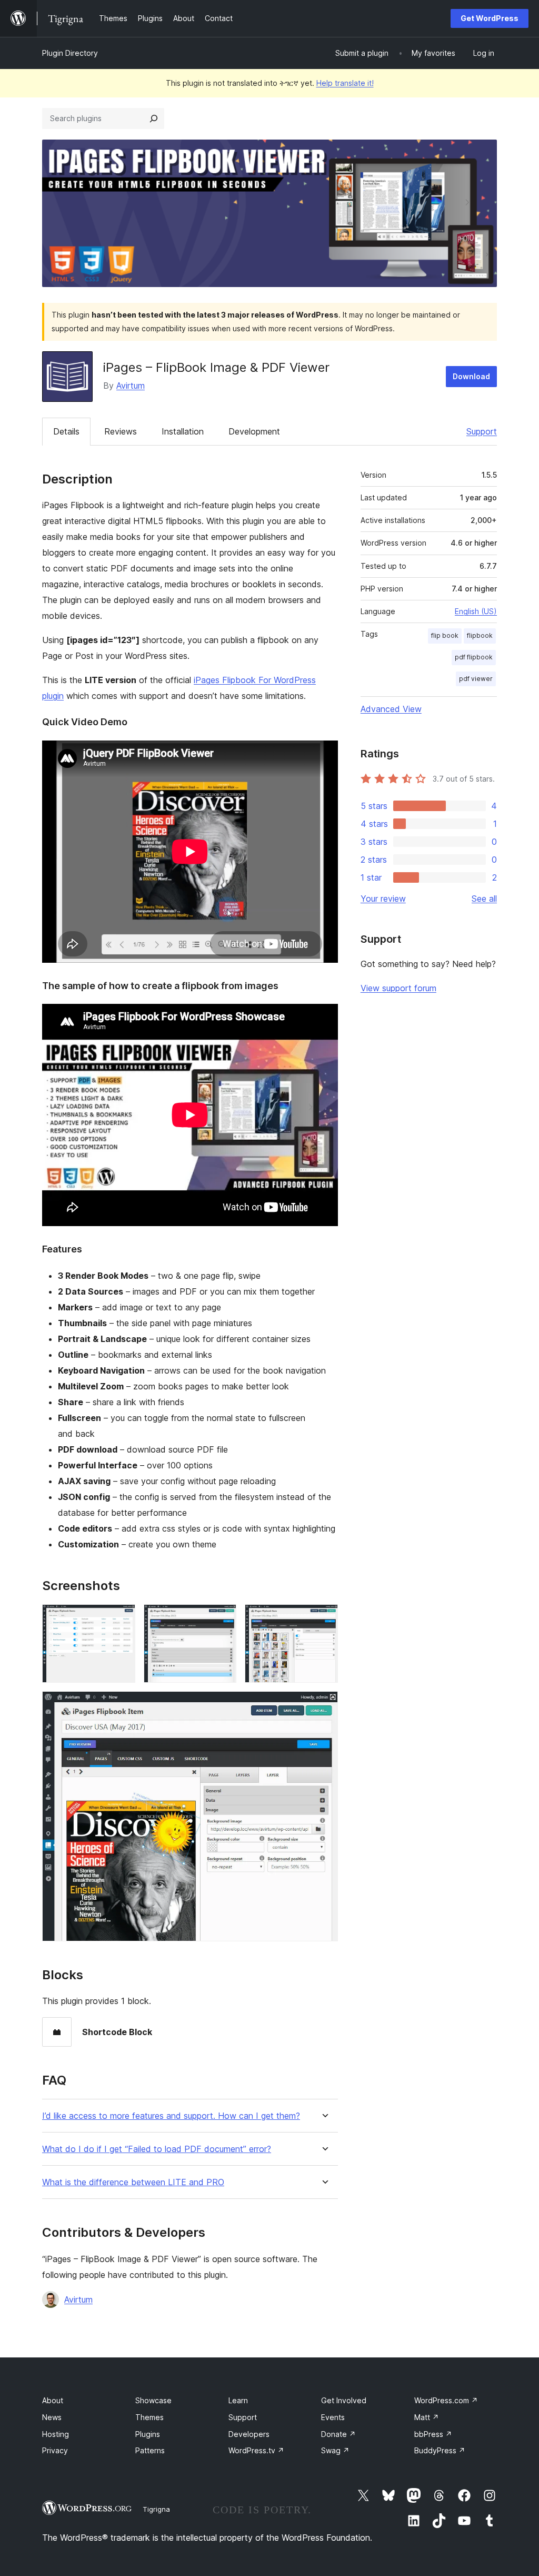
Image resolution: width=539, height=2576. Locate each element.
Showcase (153, 2400)
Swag (335, 2450)
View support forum (398, 988)
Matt (427, 2417)
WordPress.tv (256, 2450)
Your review (383, 899)
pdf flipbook (474, 657)
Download (471, 376)
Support (482, 431)
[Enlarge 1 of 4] (121, 1618)
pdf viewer (476, 679)
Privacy (55, 2450)
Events (333, 2417)
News (52, 2417)
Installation (183, 431)
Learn (238, 2400)
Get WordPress (490, 18)
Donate (338, 2434)
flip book (445, 635)
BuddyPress (440, 2450)
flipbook (480, 635)
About (53, 2400)
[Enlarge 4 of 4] (324, 1705)
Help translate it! (345, 83)
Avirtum (131, 386)
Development (254, 431)
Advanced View (391, 709)
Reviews (121, 431)
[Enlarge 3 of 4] (324, 1618)
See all (484, 899)
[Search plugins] (154, 119)
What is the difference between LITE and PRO (133, 2182)
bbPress (433, 2434)
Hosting (56, 2434)
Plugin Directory (70, 53)
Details (66, 431)
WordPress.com (446, 2400)
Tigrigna (156, 2509)
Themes (149, 2417)
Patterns (150, 2450)
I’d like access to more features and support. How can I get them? (171, 2116)
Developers (249, 2434)
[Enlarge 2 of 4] (222, 1618)
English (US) (476, 611)
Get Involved (344, 2400)
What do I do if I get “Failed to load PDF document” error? (157, 2149)
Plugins (148, 2434)
